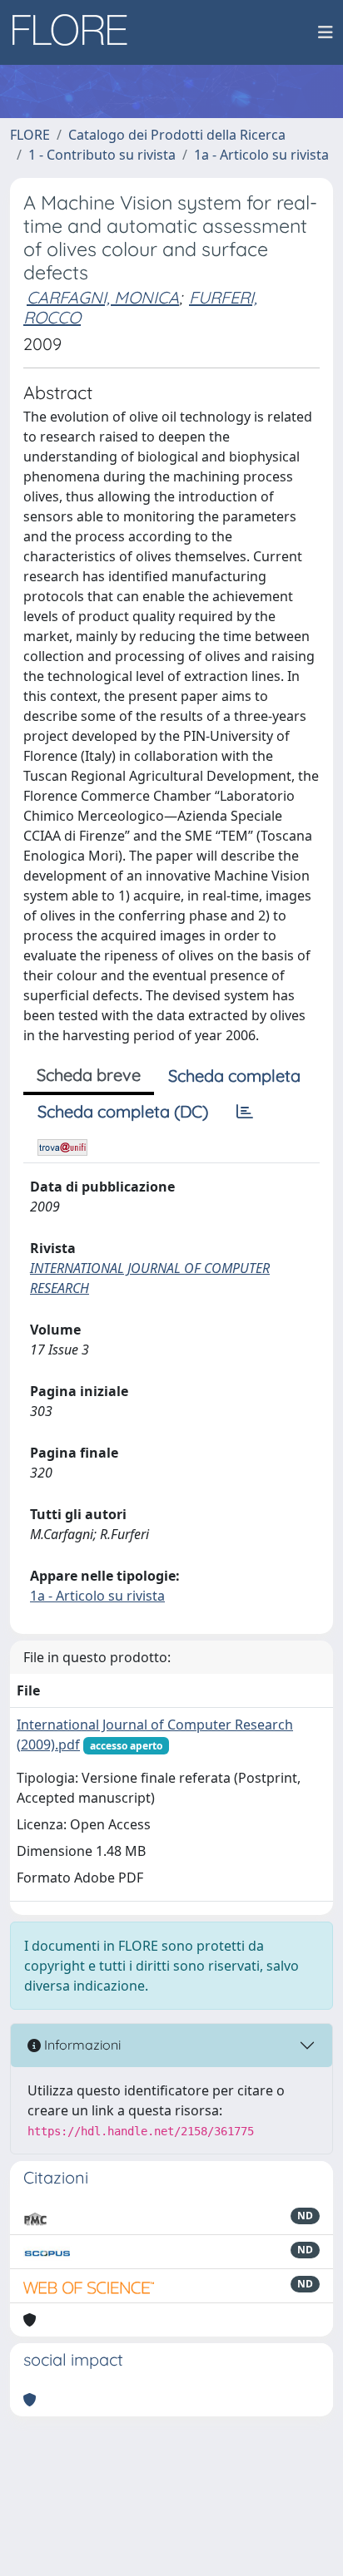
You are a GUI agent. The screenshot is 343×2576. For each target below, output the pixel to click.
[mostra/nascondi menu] (326, 32)
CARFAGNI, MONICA (103, 297)
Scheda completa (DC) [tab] (123, 1111)
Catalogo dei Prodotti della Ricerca (177, 135)
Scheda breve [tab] (89, 1075)
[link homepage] (76, 32)
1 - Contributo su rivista (102, 155)
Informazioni (81, 2045)
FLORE (30, 135)
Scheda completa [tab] (234, 1076)
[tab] (245, 1112)
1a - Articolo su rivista (261, 155)
